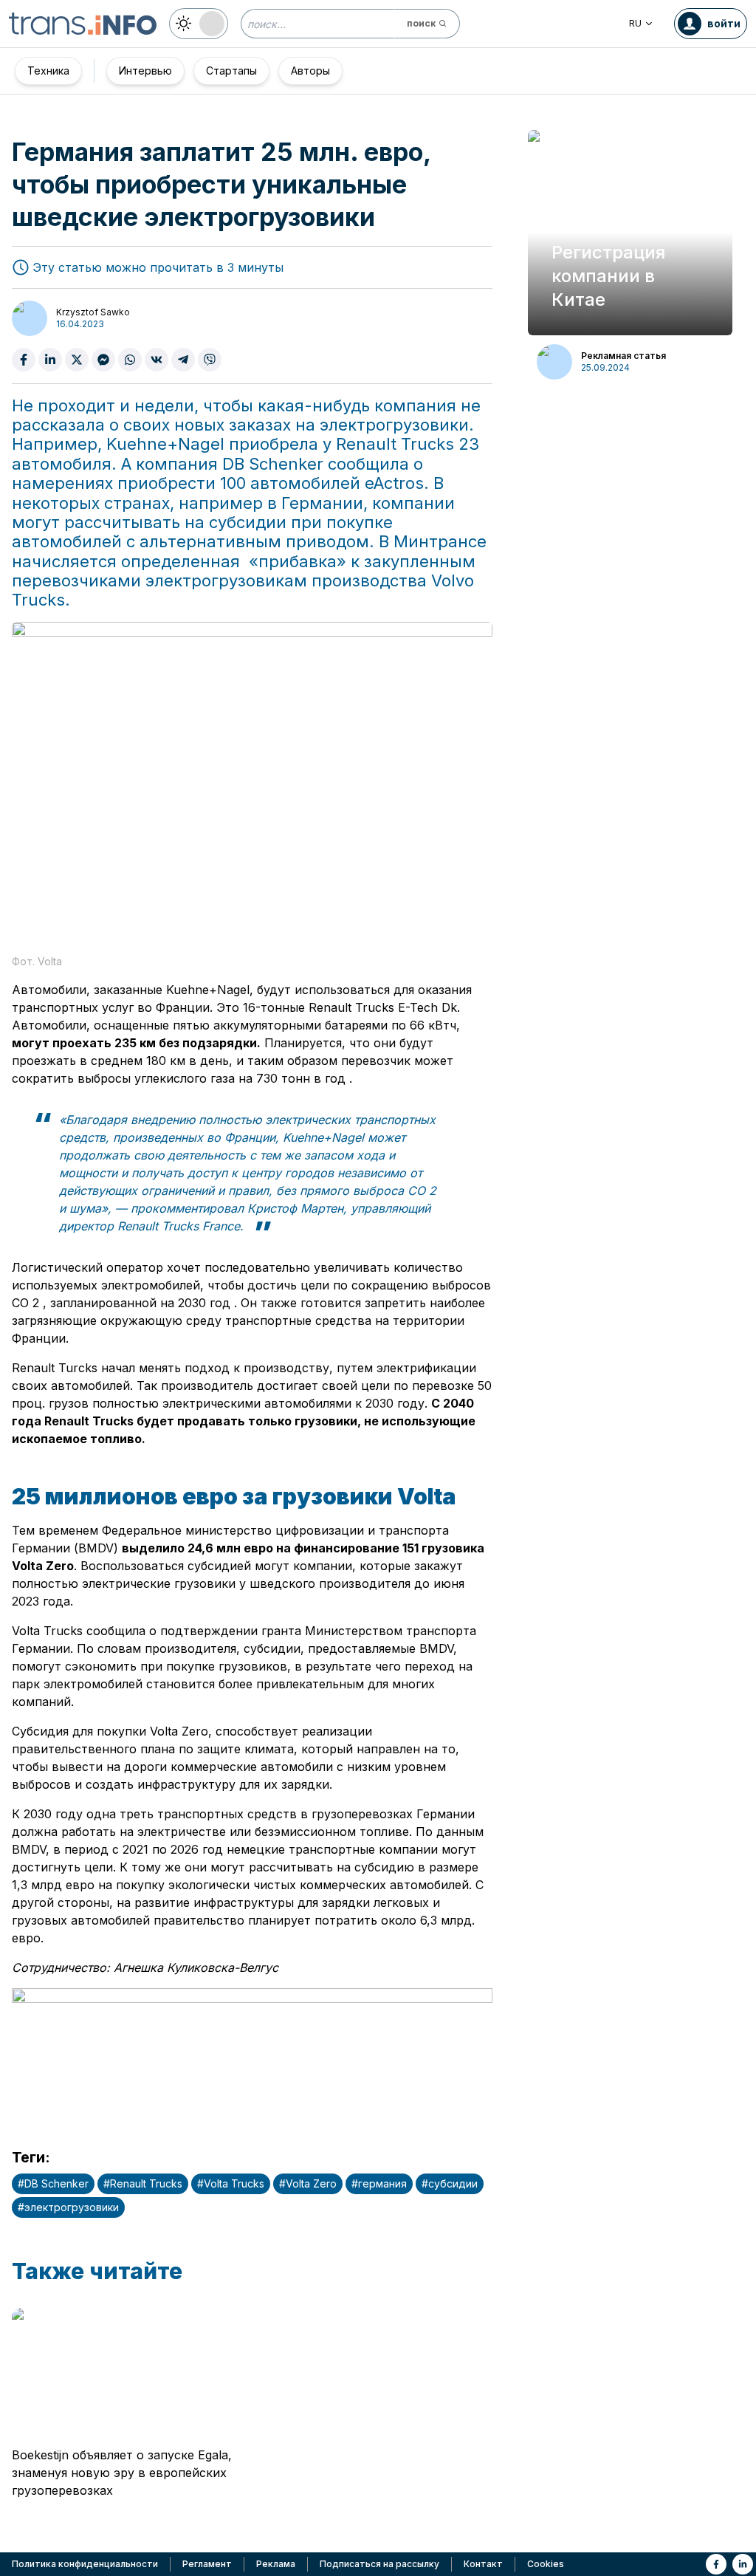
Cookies (546, 2564)
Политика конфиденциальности (85, 2564)
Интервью (145, 71)
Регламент (207, 2564)
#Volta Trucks (231, 2183)
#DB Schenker (53, 2183)
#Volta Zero (308, 2183)
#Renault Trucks (143, 2183)
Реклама (276, 2564)
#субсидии (450, 2183)
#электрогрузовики (68, 2207)
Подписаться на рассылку (379, 2564)
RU (635, 23)
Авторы (310, 71)
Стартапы (231, 71)
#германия (379, 2183)
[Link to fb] (716, 2564)
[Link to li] (743, 2564)
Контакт (483, 2564)
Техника (48, 71)
